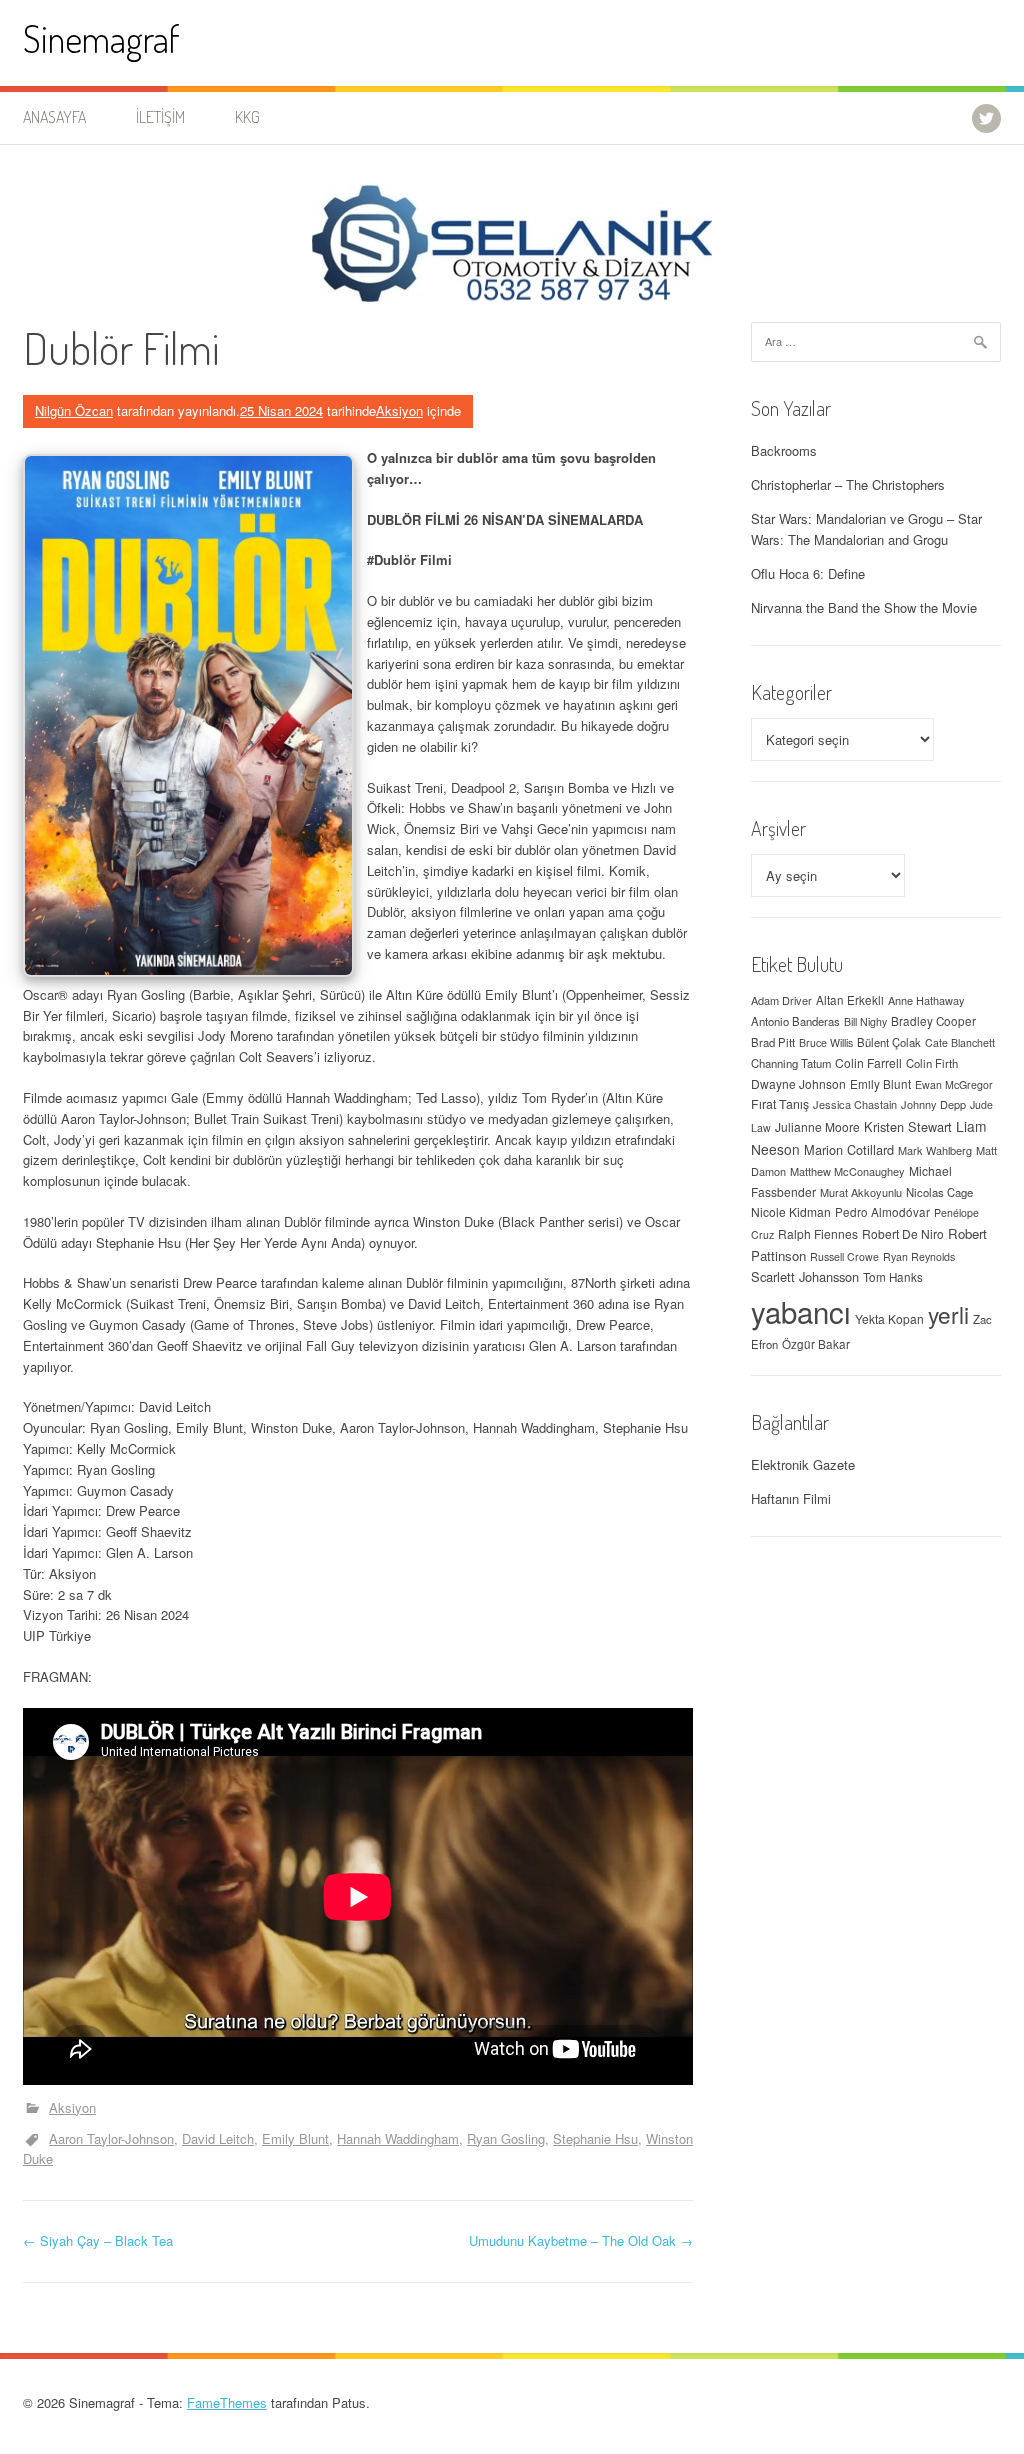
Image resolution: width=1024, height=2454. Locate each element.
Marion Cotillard (849, 1149)
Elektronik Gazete (803, 1464)
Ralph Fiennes (818, 1233)
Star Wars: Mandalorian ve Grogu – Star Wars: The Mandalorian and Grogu (866, 529)
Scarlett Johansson (805, 1276)
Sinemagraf (101, 38)
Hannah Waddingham (398, 2138)
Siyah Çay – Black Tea (98, 2240)
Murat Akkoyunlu (861, 1192)
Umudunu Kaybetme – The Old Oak (581, 2240)
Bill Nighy (865, 1021)
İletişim (160, 117)
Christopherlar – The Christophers (848, 484)
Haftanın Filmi (791, 1498)
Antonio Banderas (795, 1021)
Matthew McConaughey (847, 1171)
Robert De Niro (903, 1233)
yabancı (801, 1311)
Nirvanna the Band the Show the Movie (864, 607)
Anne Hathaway (926, 1000)
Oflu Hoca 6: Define (808, 573)
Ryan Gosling (506, 2138)
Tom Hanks (893, 1277)
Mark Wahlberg (935, 1150)
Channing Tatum (791, 1063)
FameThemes (227, 2402)
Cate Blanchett (960, 1042)
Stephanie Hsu (595, 2138)
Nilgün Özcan (74, 410)
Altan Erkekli (850, 1000)
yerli (948, 1314)
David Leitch (218, 2138)
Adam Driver (781, 1000)
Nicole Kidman (791, 1211)
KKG (247, 117)
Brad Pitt (773, 1042)
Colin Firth (932, 1063)
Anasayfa (54, 117)
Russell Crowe (844, 1256)
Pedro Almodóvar (882, 1212)
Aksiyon (399, 410)
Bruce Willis (826, 1042)
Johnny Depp (933, 1104)
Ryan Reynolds (919, 1256)
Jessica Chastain (855, 1104)
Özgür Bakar (816, 1344)
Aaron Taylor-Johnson (111, 2138)
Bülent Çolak (889, 1042)
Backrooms (784, 450)
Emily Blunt (295, 2138)
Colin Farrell (868, 1062)
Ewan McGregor (954, 1084)
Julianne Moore (817, 1126)
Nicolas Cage (939, 1192)
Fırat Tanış (780, 1104)
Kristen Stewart (908, 1126)
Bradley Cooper (933, 1021)
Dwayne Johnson (798, 1083)
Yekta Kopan (889, 1318)
